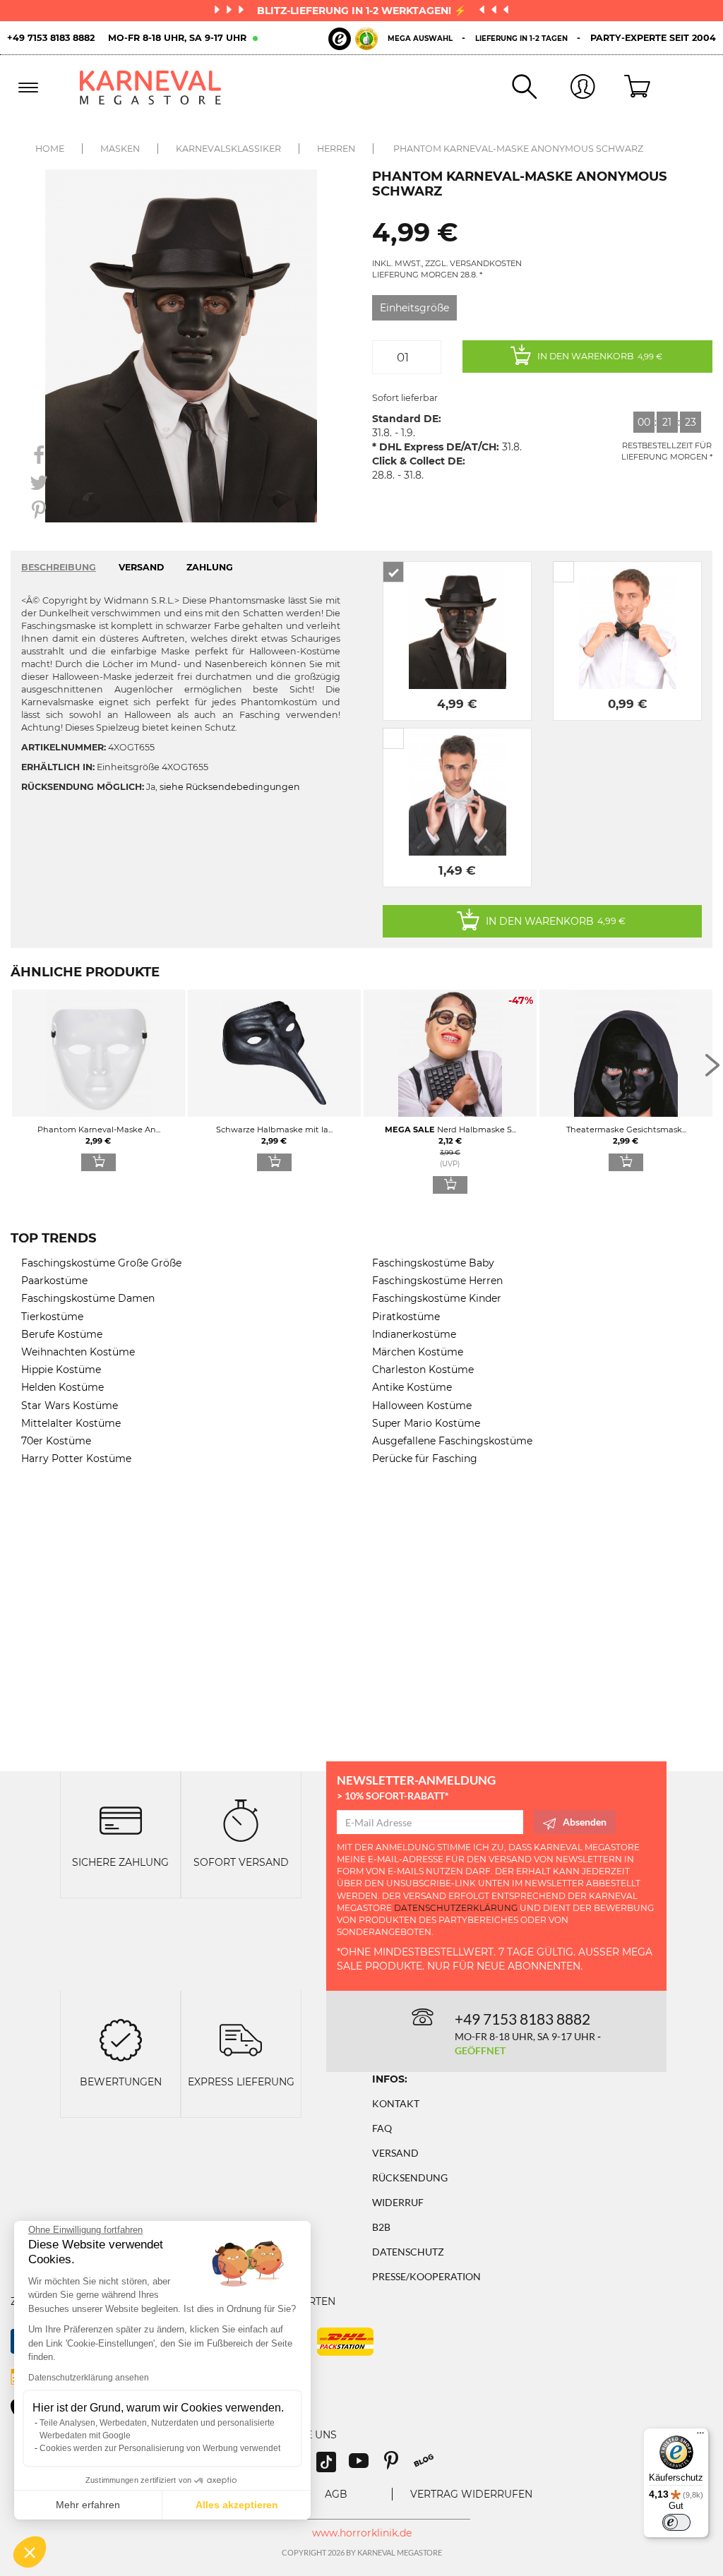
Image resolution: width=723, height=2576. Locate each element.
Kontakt (396, 2103)
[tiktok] (333, 2466)
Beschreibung (59, 567)
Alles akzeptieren (237, 2505)
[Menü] (700, 2436)
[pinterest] (398, 2466)
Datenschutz (408, 2252)
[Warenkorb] (625, 88)
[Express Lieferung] (241, 2039)
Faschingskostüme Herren (437, 1281)
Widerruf (398, 2202)
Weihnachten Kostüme (78, 1352)
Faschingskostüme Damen (88, 1298)
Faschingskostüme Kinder (437, 1298)
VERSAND (141, 567)
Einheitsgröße (414, 308)
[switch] (676, 2522)
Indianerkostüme (414, 1334)
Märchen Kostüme (418, 1352)
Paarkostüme (54, 1281)
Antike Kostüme (412, 1387)
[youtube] (365, 2466)
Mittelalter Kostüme (71, 1423)
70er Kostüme (56, 1441)
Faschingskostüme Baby (433, 1263)
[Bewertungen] (121, 2039)
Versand (395, 2153)
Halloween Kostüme (422, 1406)
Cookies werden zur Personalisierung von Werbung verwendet (160, 2448)
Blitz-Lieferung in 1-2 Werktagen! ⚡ (363, 11)
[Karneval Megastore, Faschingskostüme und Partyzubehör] (157, 88)
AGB (336, 2494)
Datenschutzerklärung (456, 1908)
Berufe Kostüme (62, 1334)
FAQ (382, 2128)
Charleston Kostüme (423, 1370)
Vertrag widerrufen (471, 2494)
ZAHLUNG (210, 567)
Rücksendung (410, 2177)
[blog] (429, 2466)
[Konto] (566, 88)
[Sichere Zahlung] (121, 1820)
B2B (381, 2227)
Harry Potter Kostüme (76, 1458)
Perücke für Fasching (425, 1458)
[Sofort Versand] (241, 1820)
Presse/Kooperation (426, 2276)
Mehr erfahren (88, 2505)
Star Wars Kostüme (70, 1406)
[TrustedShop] (353, 39)
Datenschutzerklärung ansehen (89, 2378)
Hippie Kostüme (61, 1370)
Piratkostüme (406, 1317)
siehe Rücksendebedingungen (230, 787)
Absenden (585, 1822)
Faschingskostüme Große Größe (101, 1263)
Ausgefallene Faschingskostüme (452, 1441)
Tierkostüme (52, 1317)
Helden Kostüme (62, 1387)
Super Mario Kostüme (426, 1423)
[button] (30, 2552)
